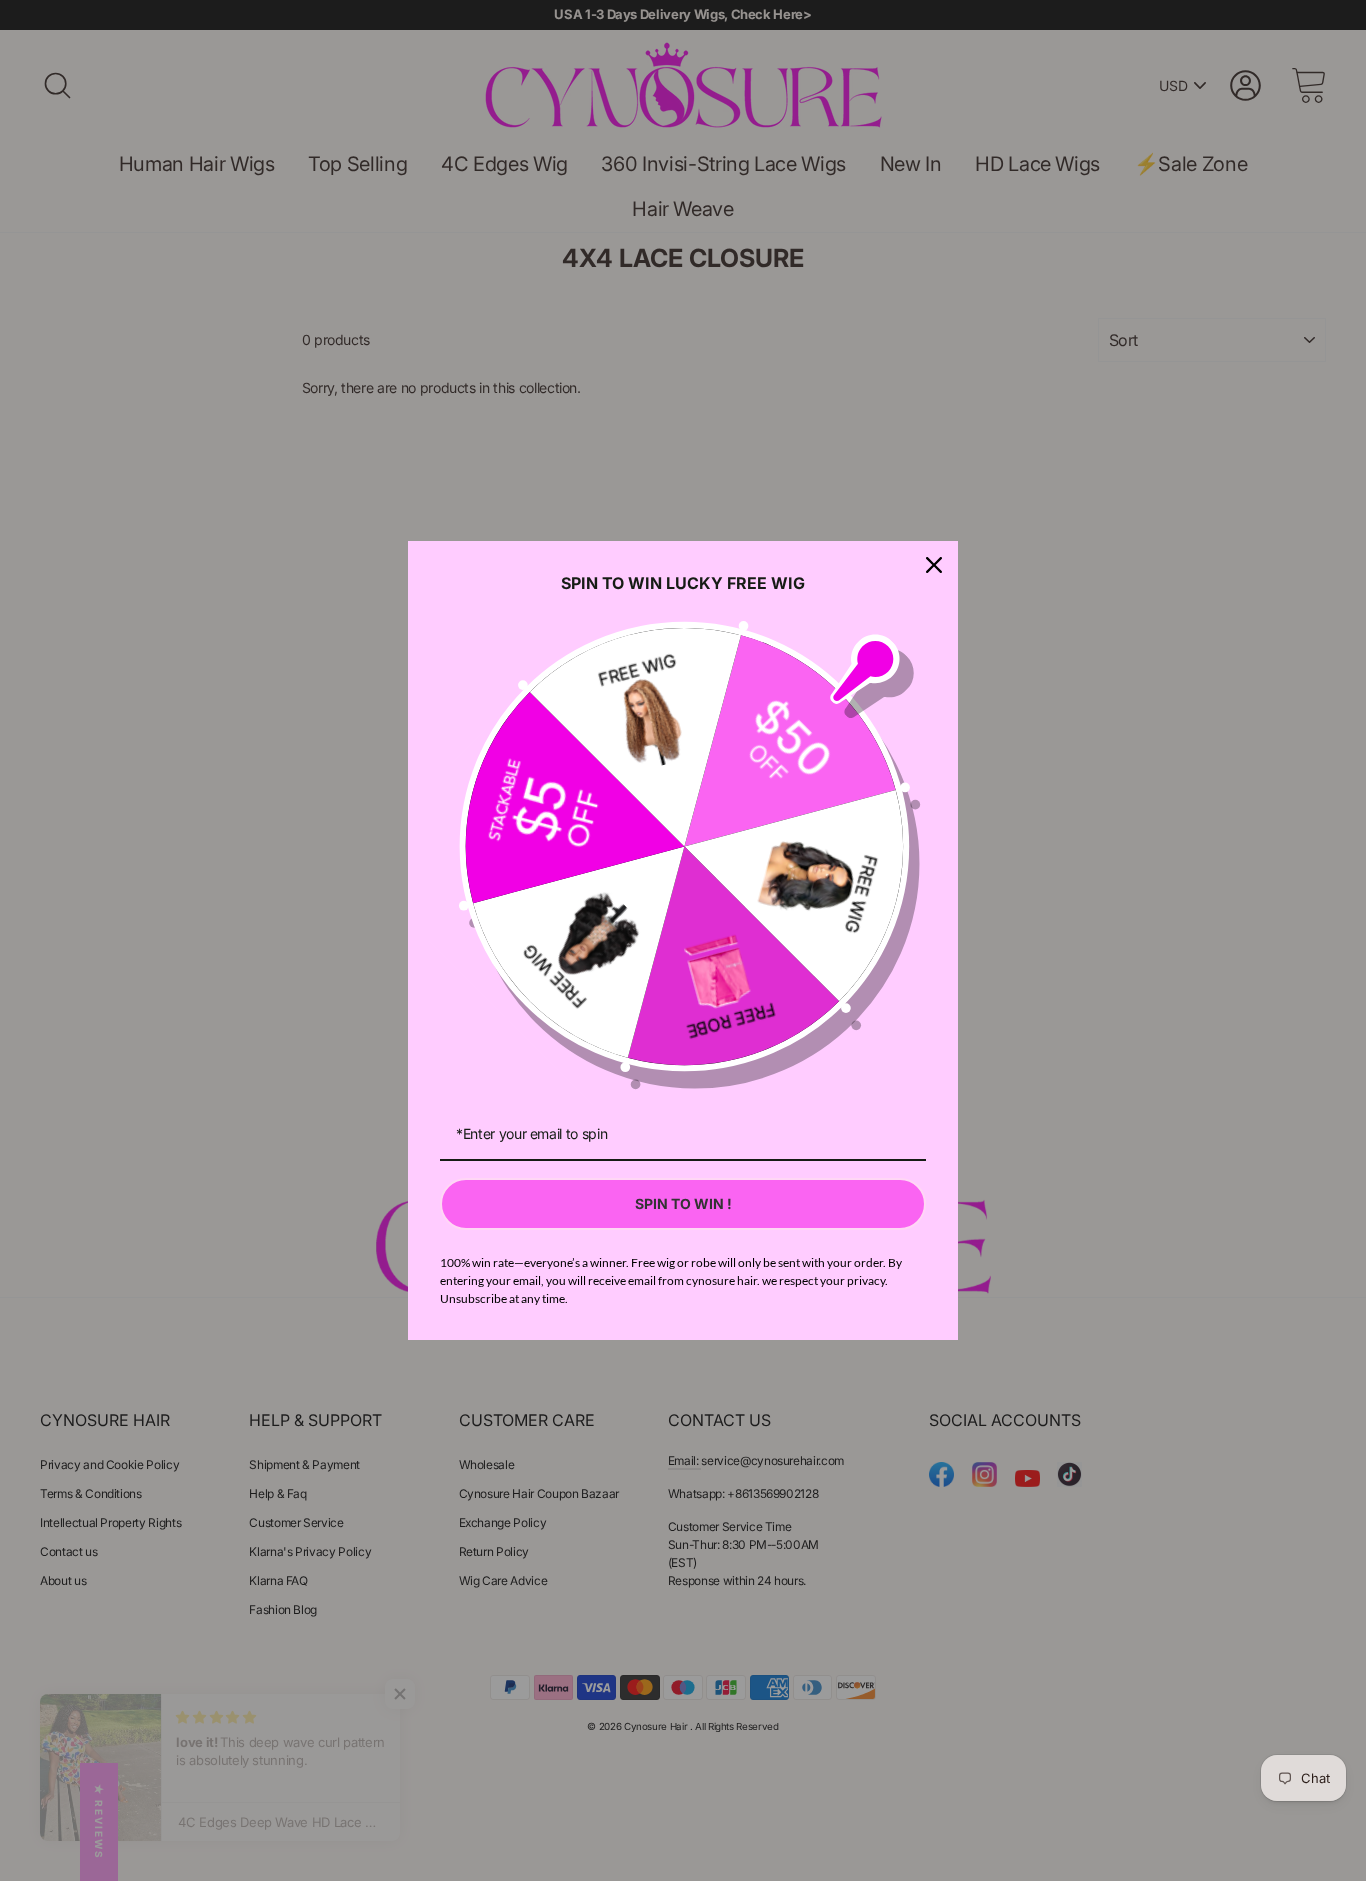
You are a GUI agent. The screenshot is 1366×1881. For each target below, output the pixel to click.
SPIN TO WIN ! (683, 1203)
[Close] (934, 565)
